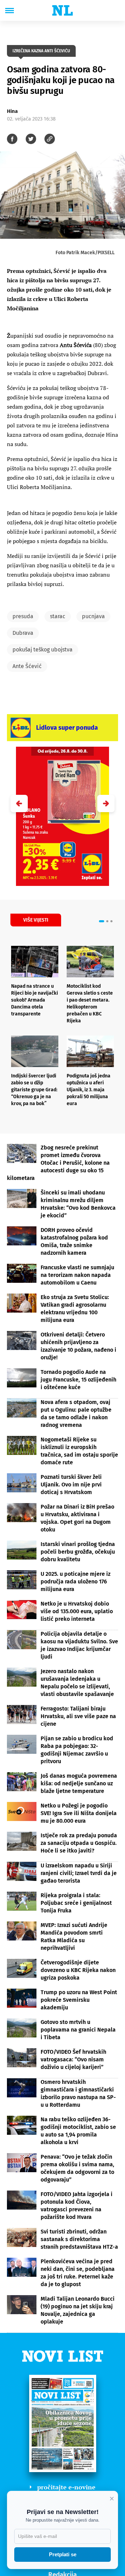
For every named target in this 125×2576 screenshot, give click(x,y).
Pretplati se (63, 2554)
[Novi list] (62, 10)
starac (58, 616)
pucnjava (93, 616)
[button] (106, 803)
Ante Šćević (27, 666)
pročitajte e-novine (66, 2487)
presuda (23, 616)
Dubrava (23, 633)
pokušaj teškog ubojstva (43, 650)
